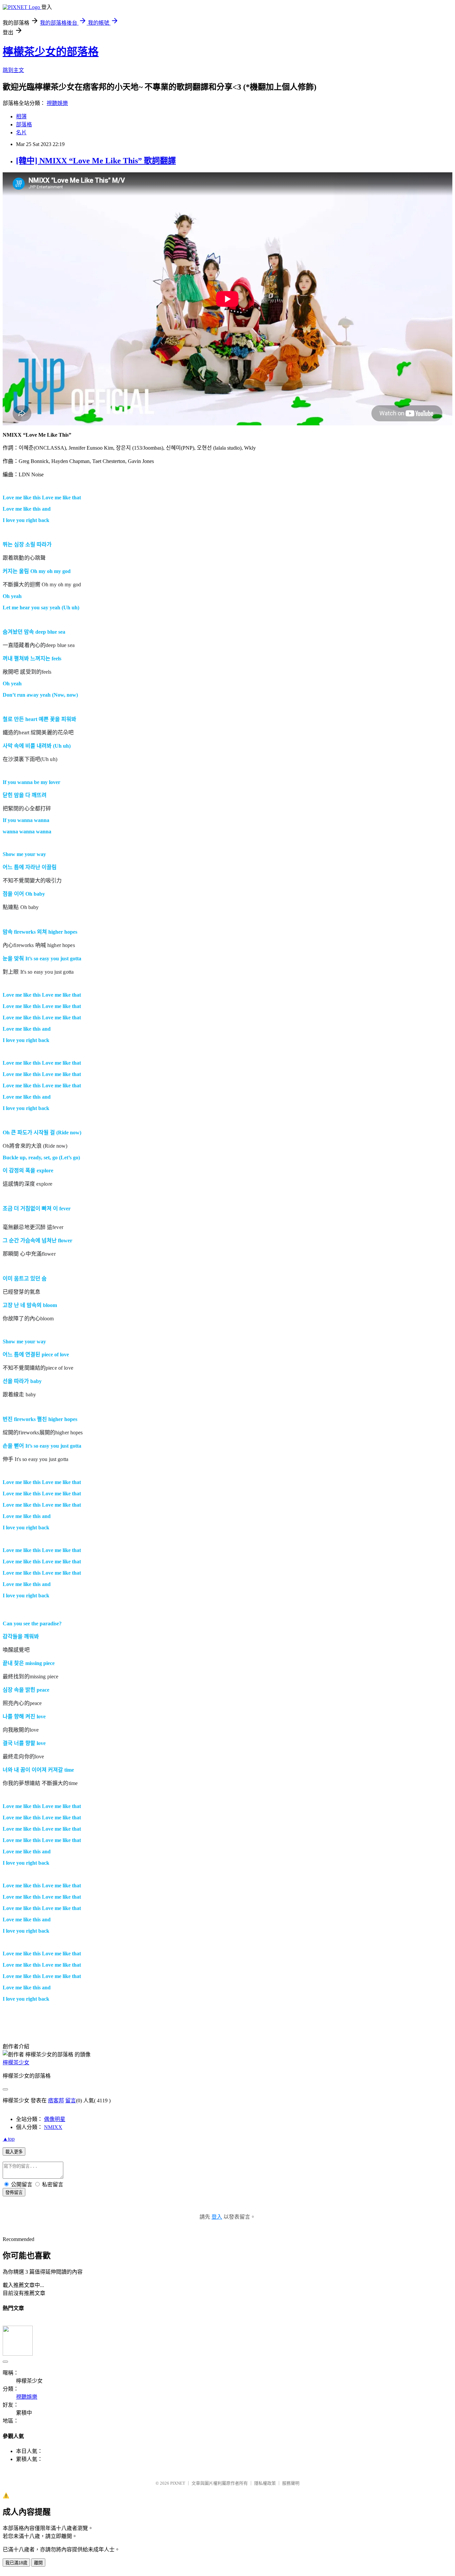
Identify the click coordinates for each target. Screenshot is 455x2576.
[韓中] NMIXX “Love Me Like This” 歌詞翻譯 (96, 161)
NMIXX (53, 2127)
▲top (9, 2139)
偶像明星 (55, 2119)
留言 (71, 2100)
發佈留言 (14, 2192)
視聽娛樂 (57, 103)
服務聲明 (291, 2483)
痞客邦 (56, 2100)
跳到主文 (13, 70)
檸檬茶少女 (16, 2062)
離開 (38, 2563)
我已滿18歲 (16, 2563)
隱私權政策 (265, 2483)
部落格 (24, 124)
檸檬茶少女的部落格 (51, 52)
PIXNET (178, 2483)
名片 (21, 132)
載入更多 (14, 2152)
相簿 (21, 116)
